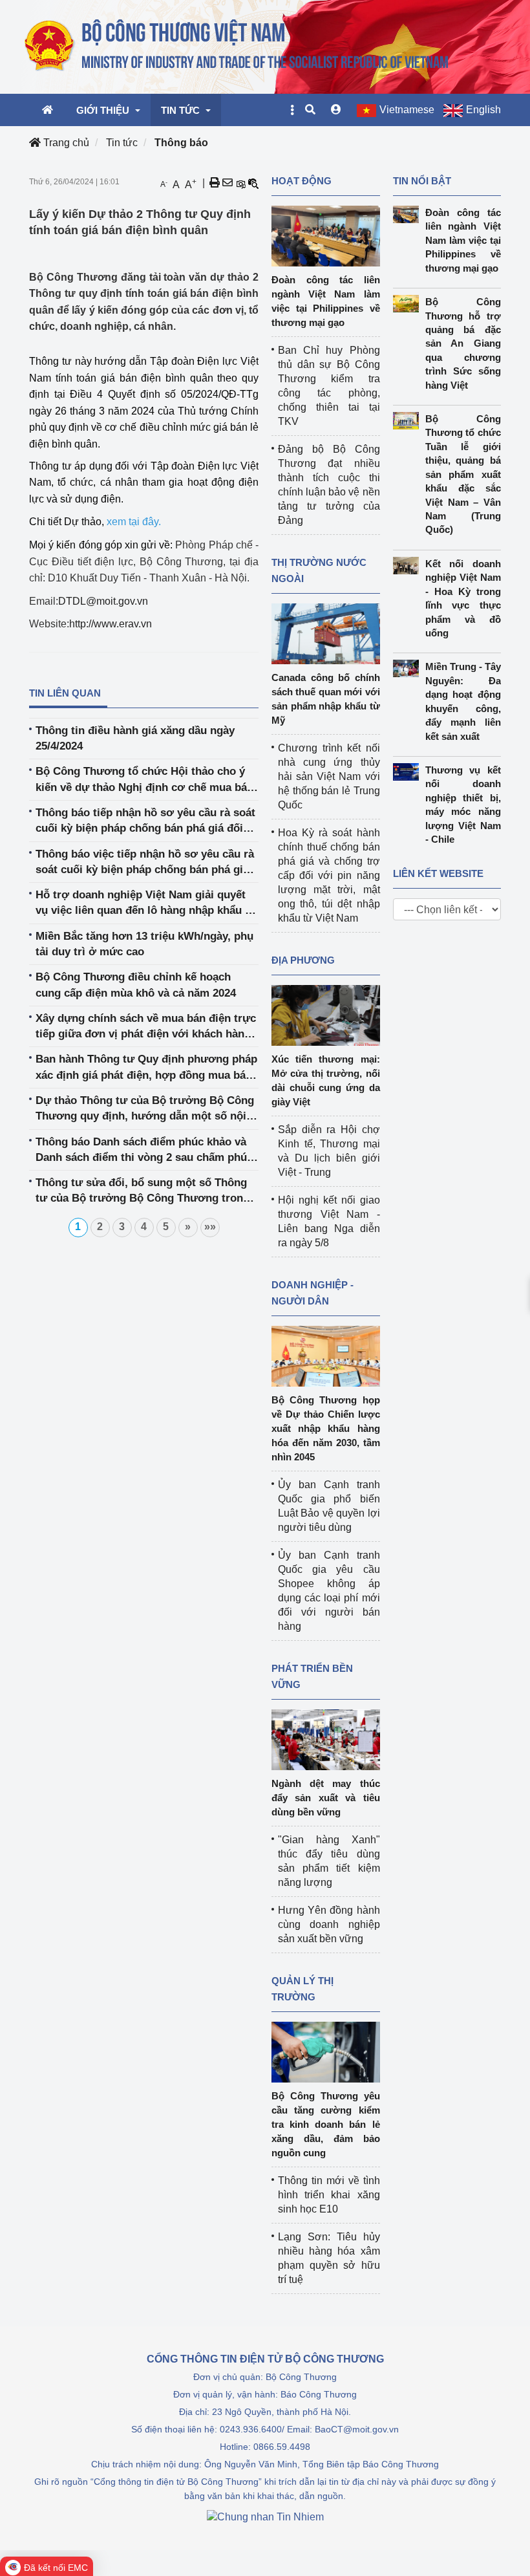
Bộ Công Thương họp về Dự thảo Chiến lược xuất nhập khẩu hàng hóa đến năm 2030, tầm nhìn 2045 (326, 1428)
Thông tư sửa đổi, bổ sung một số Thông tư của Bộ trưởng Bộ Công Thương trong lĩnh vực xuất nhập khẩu (143, 1192)
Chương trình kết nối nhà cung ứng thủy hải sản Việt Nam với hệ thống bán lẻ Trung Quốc (329, 776)
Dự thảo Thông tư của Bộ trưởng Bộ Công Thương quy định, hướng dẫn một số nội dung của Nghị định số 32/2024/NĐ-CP (145, 1109)
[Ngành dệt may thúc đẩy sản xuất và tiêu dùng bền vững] (326, 1739)
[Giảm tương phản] (253, 183)
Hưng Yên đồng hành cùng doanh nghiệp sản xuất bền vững (329, 1924)
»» (210, 1227)
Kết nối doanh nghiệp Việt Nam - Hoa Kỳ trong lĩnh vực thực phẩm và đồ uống (463, 598)
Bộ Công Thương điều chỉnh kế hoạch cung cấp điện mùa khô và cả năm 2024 (136, 985)
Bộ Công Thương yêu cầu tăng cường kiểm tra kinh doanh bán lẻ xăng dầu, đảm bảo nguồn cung (326, 2124)
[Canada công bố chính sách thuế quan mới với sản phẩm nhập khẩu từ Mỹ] (326, 633)
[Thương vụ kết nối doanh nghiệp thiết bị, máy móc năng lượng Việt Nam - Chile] (409, 772)
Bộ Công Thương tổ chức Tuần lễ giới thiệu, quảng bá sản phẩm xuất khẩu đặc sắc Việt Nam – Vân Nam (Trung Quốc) (463, 474)
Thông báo (181, 143)
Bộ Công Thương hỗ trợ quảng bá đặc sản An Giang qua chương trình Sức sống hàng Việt (463, 343)
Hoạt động (302, 181)
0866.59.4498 (282, 2447)
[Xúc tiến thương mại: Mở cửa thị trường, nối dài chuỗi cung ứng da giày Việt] (326, 1014)
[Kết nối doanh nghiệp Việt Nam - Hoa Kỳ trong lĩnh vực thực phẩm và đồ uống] (409, 566)
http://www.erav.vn (111, 624)
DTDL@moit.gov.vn (103, 601)
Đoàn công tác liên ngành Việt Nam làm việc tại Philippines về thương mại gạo (463, 240)
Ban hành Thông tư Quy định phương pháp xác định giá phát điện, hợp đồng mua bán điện (146, 1068)
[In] (215, 183)
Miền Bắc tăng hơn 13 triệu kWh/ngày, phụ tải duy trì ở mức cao (144, 944)
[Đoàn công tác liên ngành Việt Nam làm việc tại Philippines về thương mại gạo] (326, 235)
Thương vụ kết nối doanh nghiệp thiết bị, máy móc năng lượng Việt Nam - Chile (463, 805)
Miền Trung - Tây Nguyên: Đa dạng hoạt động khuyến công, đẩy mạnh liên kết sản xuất (463, 701)
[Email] (228, 183)
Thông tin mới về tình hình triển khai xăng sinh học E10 (329, 2195)
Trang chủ (65, 143)
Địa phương (303, 960)
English (483, 110)
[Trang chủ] (238, 46)
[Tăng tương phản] (240, 183)
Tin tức (122, 143)
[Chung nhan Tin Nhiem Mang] (265, 2516)
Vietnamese (407, 110)
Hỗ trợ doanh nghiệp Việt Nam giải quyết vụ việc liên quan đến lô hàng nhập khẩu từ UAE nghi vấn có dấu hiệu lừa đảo (146, 904)
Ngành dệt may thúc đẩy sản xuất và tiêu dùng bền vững (326, 1798)
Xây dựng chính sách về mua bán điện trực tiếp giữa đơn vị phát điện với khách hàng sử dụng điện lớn (146, 1027)
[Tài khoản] (336, 110)
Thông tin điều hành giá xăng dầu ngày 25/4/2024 (135, 738)
